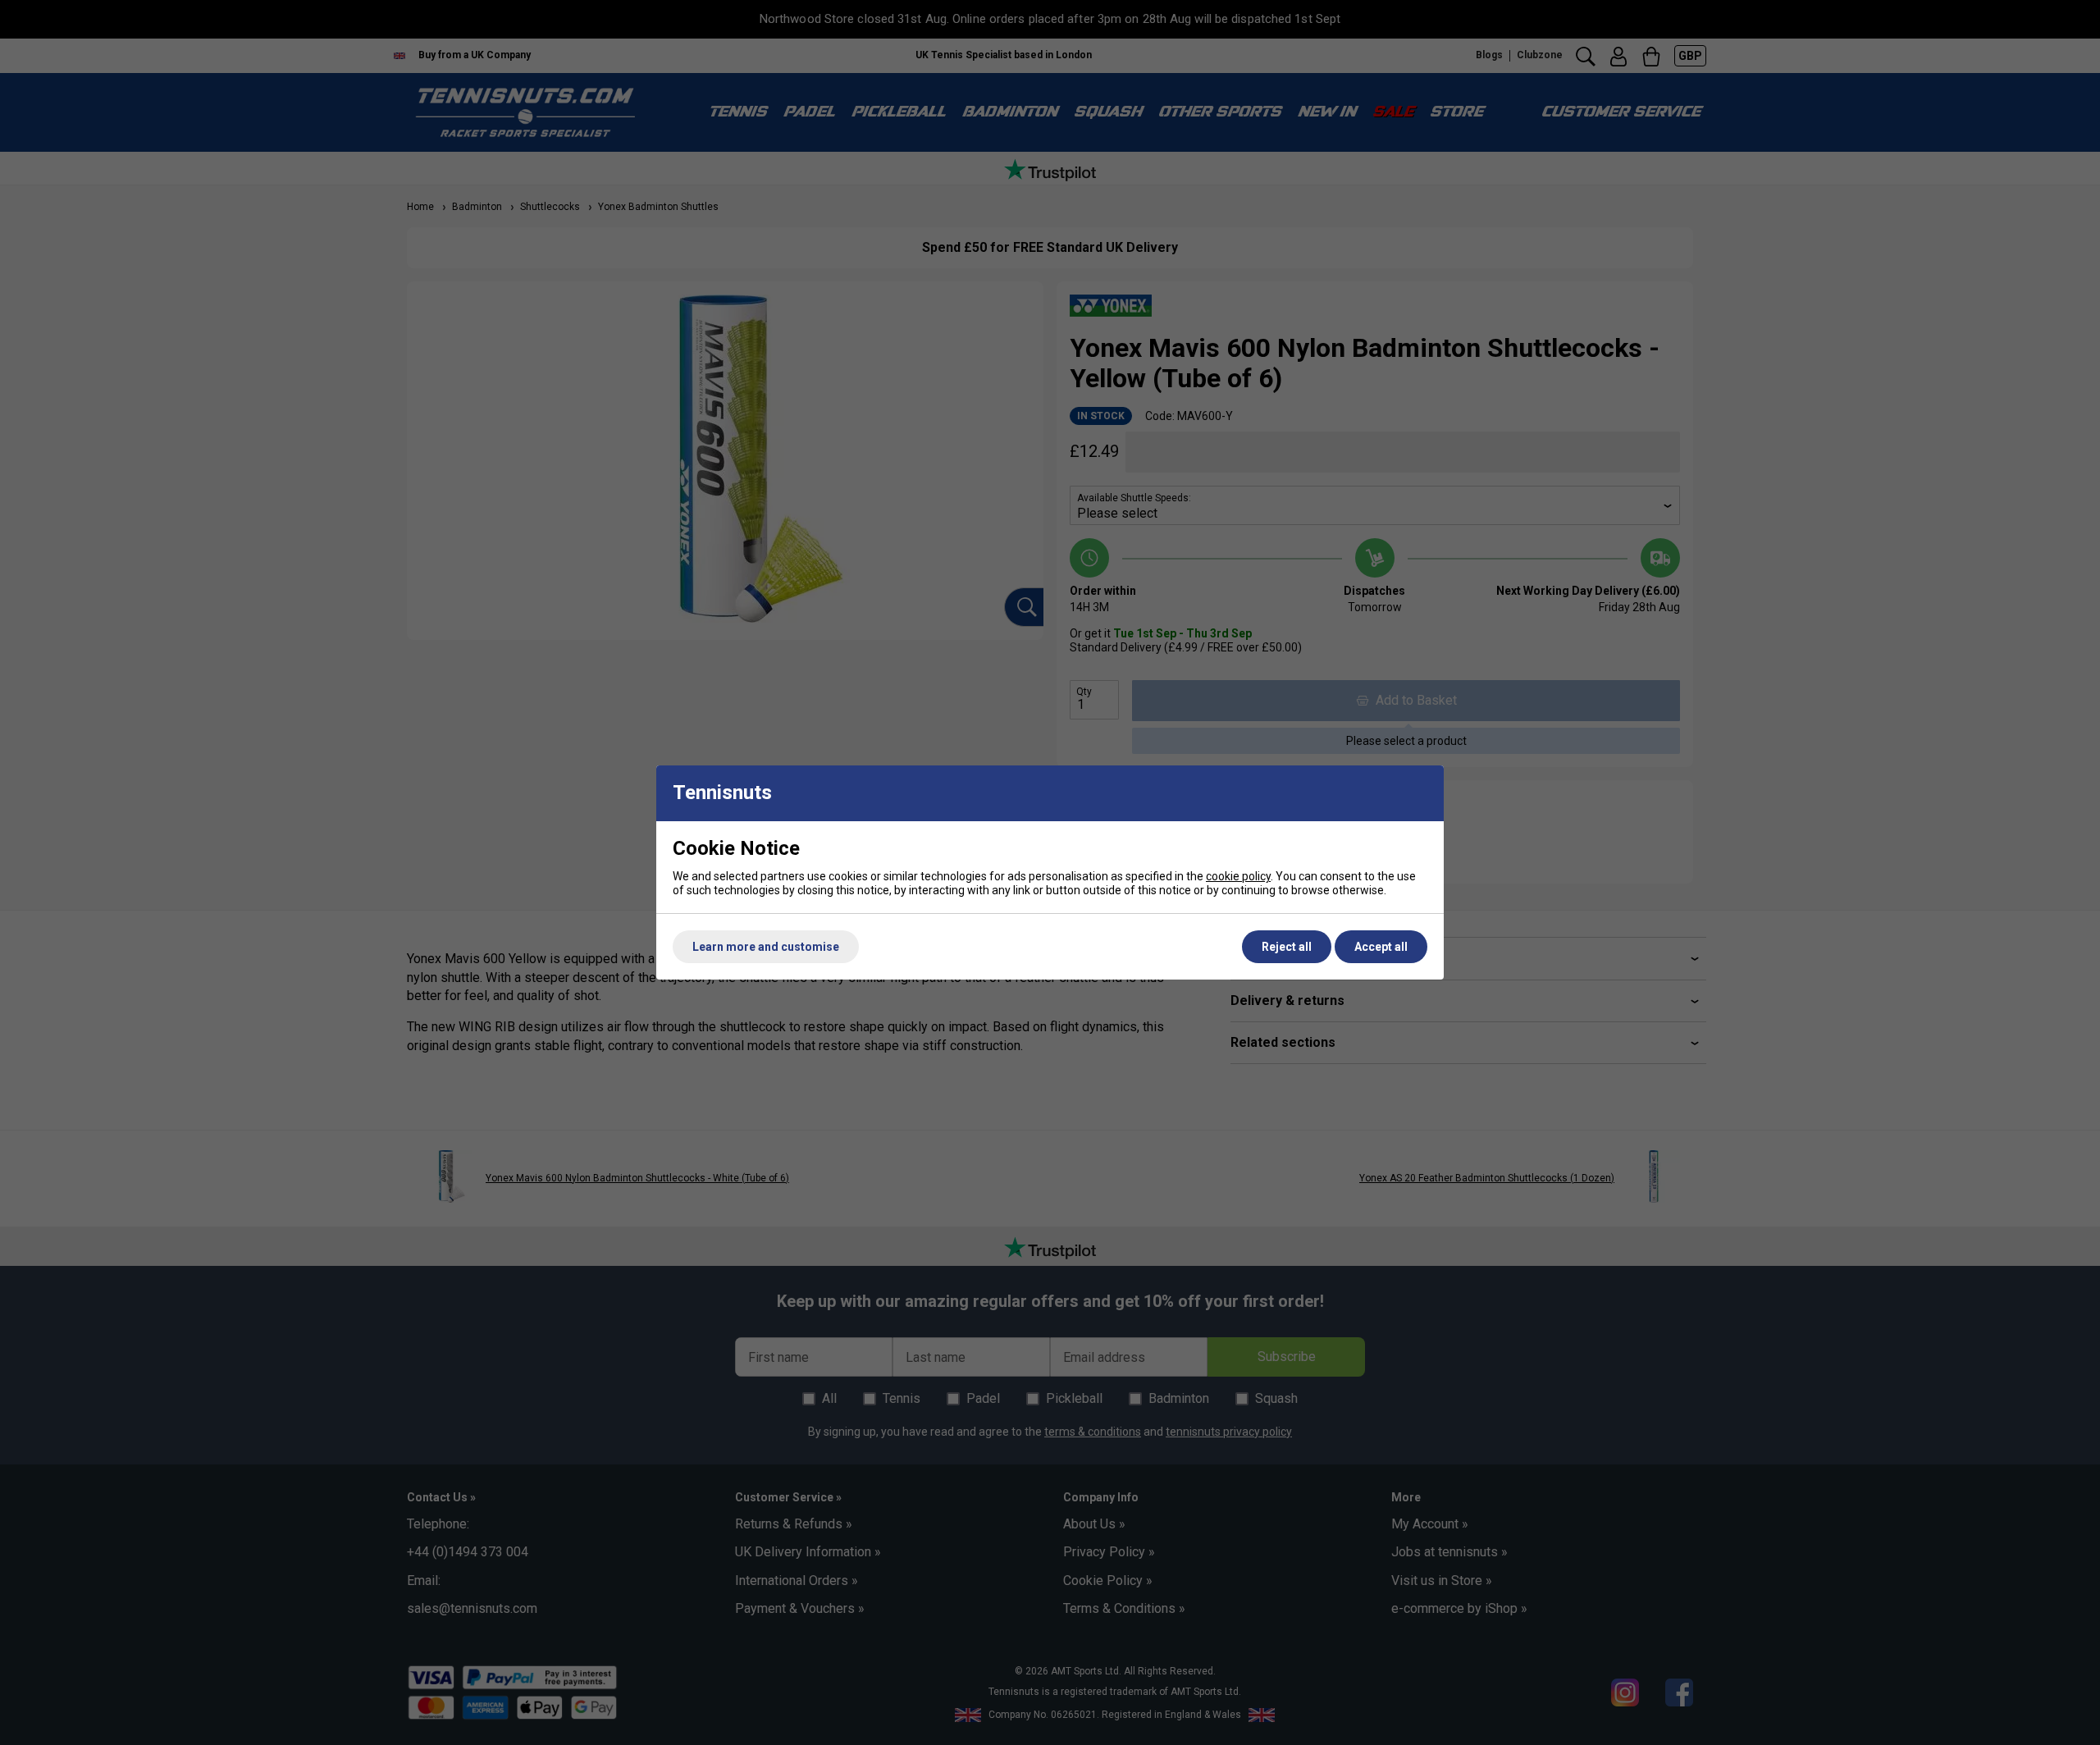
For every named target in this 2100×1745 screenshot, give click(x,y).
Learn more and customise (766, 947)
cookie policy (1238, 876)
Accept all (1381, 947)
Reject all (1287, 947)
